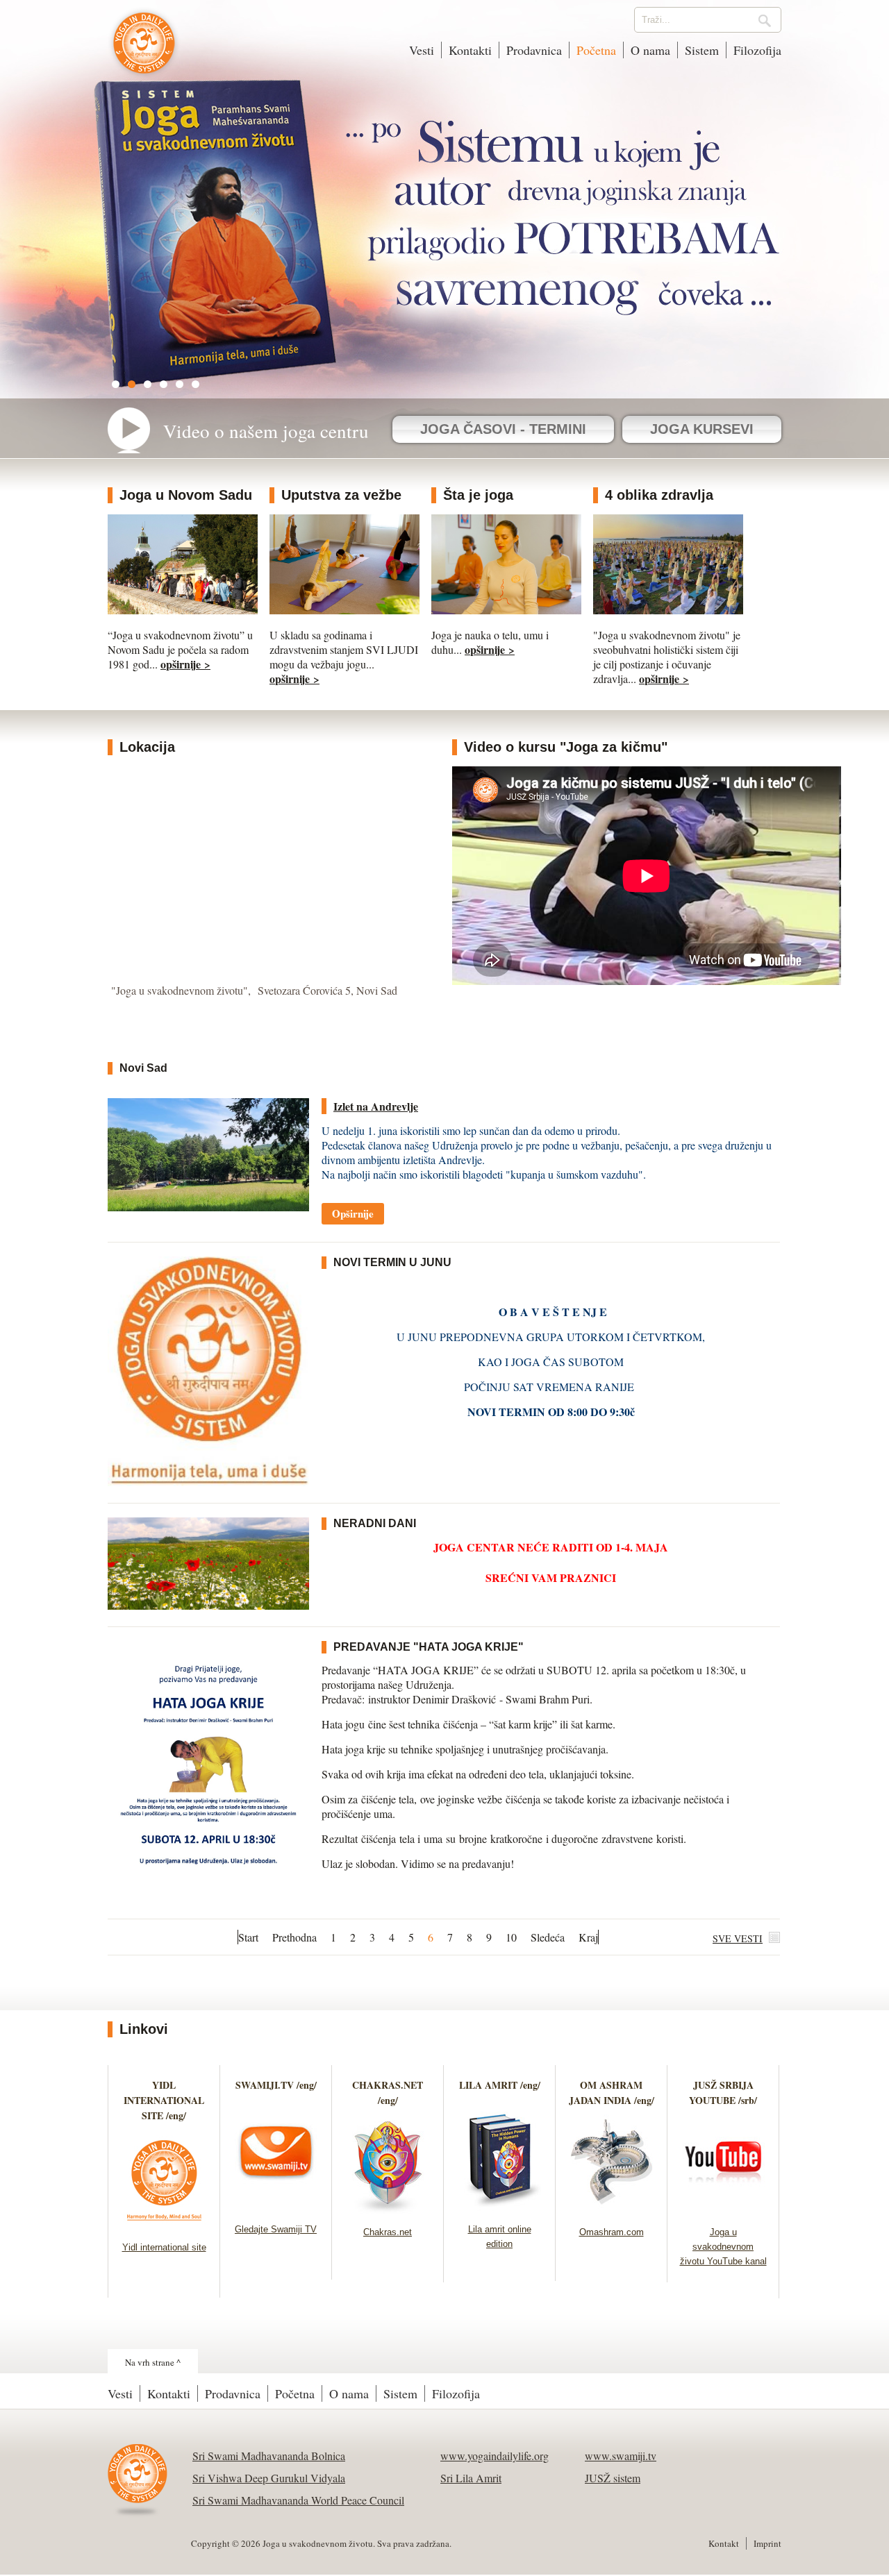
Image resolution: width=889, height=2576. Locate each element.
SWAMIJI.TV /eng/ (276, 2085)
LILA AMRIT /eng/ (500, 2085)
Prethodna (294, 1937)
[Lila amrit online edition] (500, 2206)
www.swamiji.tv (621, 2456)
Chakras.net (388, 2232)
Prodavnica (534, 50)
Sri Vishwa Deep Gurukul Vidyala (269, 2478)
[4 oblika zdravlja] (668, 610)
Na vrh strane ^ (153, 2362)
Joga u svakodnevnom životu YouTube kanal (723, 2247)
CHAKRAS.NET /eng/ (388, 2093)
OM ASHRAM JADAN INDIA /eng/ (612, 2093)
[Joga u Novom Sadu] (183, 610)
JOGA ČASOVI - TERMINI (503, 429)
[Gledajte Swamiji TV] (276, 2206)
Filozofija (757, 50)
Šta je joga (478, 495)
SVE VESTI (738, 1938)
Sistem (702, 50)
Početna (596, 50)
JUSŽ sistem (613, 2478)
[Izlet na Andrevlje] (208, 1207)
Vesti (422, 50)
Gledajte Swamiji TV (276, 2229)
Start (248, 1937)
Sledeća (548, 1937)
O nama (650, 50)
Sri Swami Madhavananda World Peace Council (298, 2500)
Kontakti (470, 50)
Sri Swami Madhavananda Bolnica (269, 2456)
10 (511, 1937)
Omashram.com (612, 2232)
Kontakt (724, 2543)
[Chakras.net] (388, 2209)
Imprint (767, 2543)
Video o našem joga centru (266, 431)
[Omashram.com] (612, 2209)
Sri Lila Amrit (471, 2478)
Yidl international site (164, 2247)
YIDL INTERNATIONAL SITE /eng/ (164, 2100)
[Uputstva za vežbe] (344, 610)
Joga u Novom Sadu (186, 495)
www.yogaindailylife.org (495, 2456)
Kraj (588, 1937)
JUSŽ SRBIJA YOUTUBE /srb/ (723, 2093)
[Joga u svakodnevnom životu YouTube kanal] (723, 2209)
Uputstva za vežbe (341, 495)
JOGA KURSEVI (702, 429)
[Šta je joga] (506, 610)
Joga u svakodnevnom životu (144, 50)
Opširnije (353, 1213)
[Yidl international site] (164, 2224)
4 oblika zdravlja (659, 495)
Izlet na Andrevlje (376, 1106)
